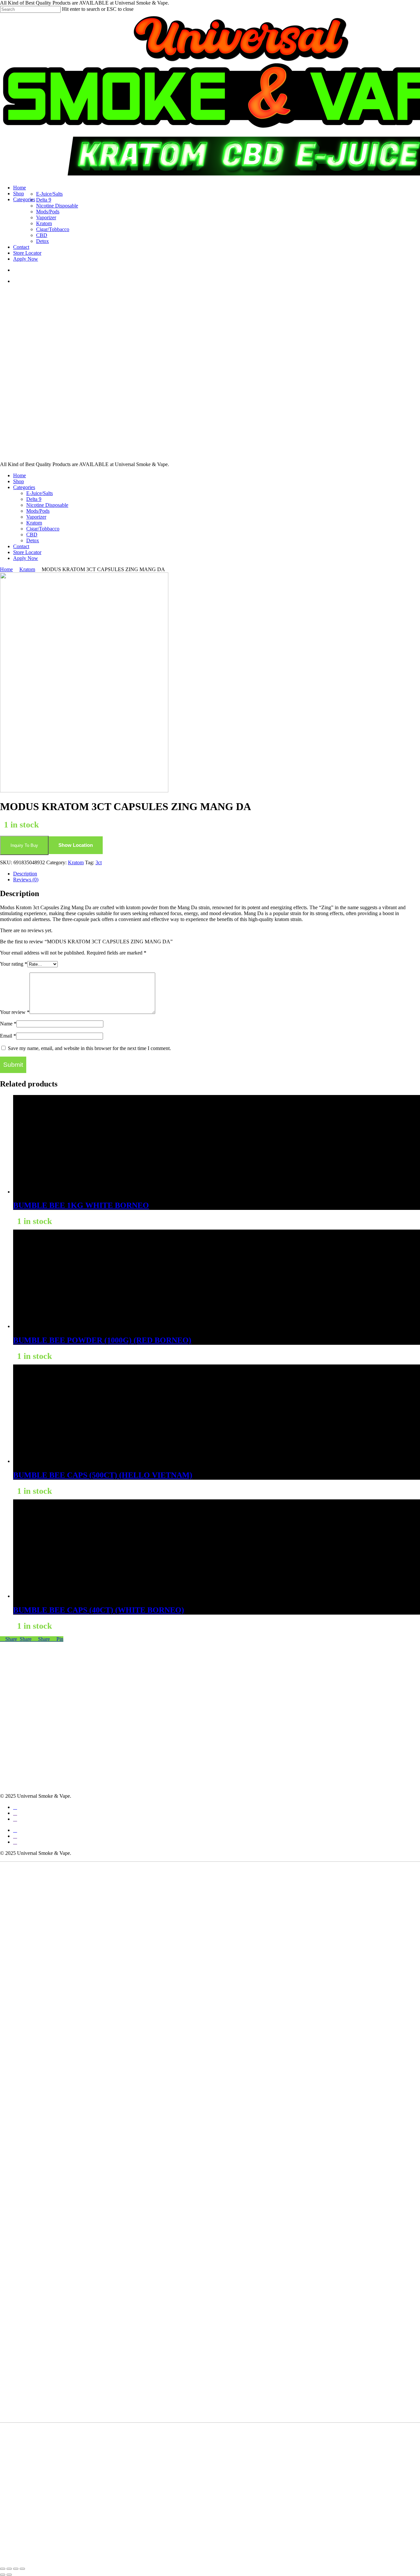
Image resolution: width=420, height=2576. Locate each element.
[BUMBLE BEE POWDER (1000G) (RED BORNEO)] (62, 1326)
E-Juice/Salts (40, 493)
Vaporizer (36, 517)
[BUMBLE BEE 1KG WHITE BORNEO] (62, 1192)
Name (8, 1024)
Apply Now (26, 558)
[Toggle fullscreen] (9, 2569)
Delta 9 (34, 499)
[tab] (217, 874)
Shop (19, 481)
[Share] (16, 2569)
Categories (24, 487)
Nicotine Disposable (47, 505)
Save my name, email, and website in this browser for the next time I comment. (89, 1048)
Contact (21, 546)
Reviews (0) (26, 880)
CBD (32, 535)
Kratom (34, 523)
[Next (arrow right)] (9, 2575)
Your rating (14, 964)
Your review (15, 1012)
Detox (33, 540)
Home (20, 475)
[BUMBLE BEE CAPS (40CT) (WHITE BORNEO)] (62, 1596)
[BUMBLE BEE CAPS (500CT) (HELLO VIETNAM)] (62, 1461)
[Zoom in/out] (3, 2569)
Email (8, 1036)
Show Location (76, 845)
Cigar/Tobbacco (43, 529)
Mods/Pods (38, 511)
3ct (99, 862)
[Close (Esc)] (22, 2569)
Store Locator (27, 552)
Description (25, 874)
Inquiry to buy (24, 845)
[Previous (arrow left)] (3, 2575)
